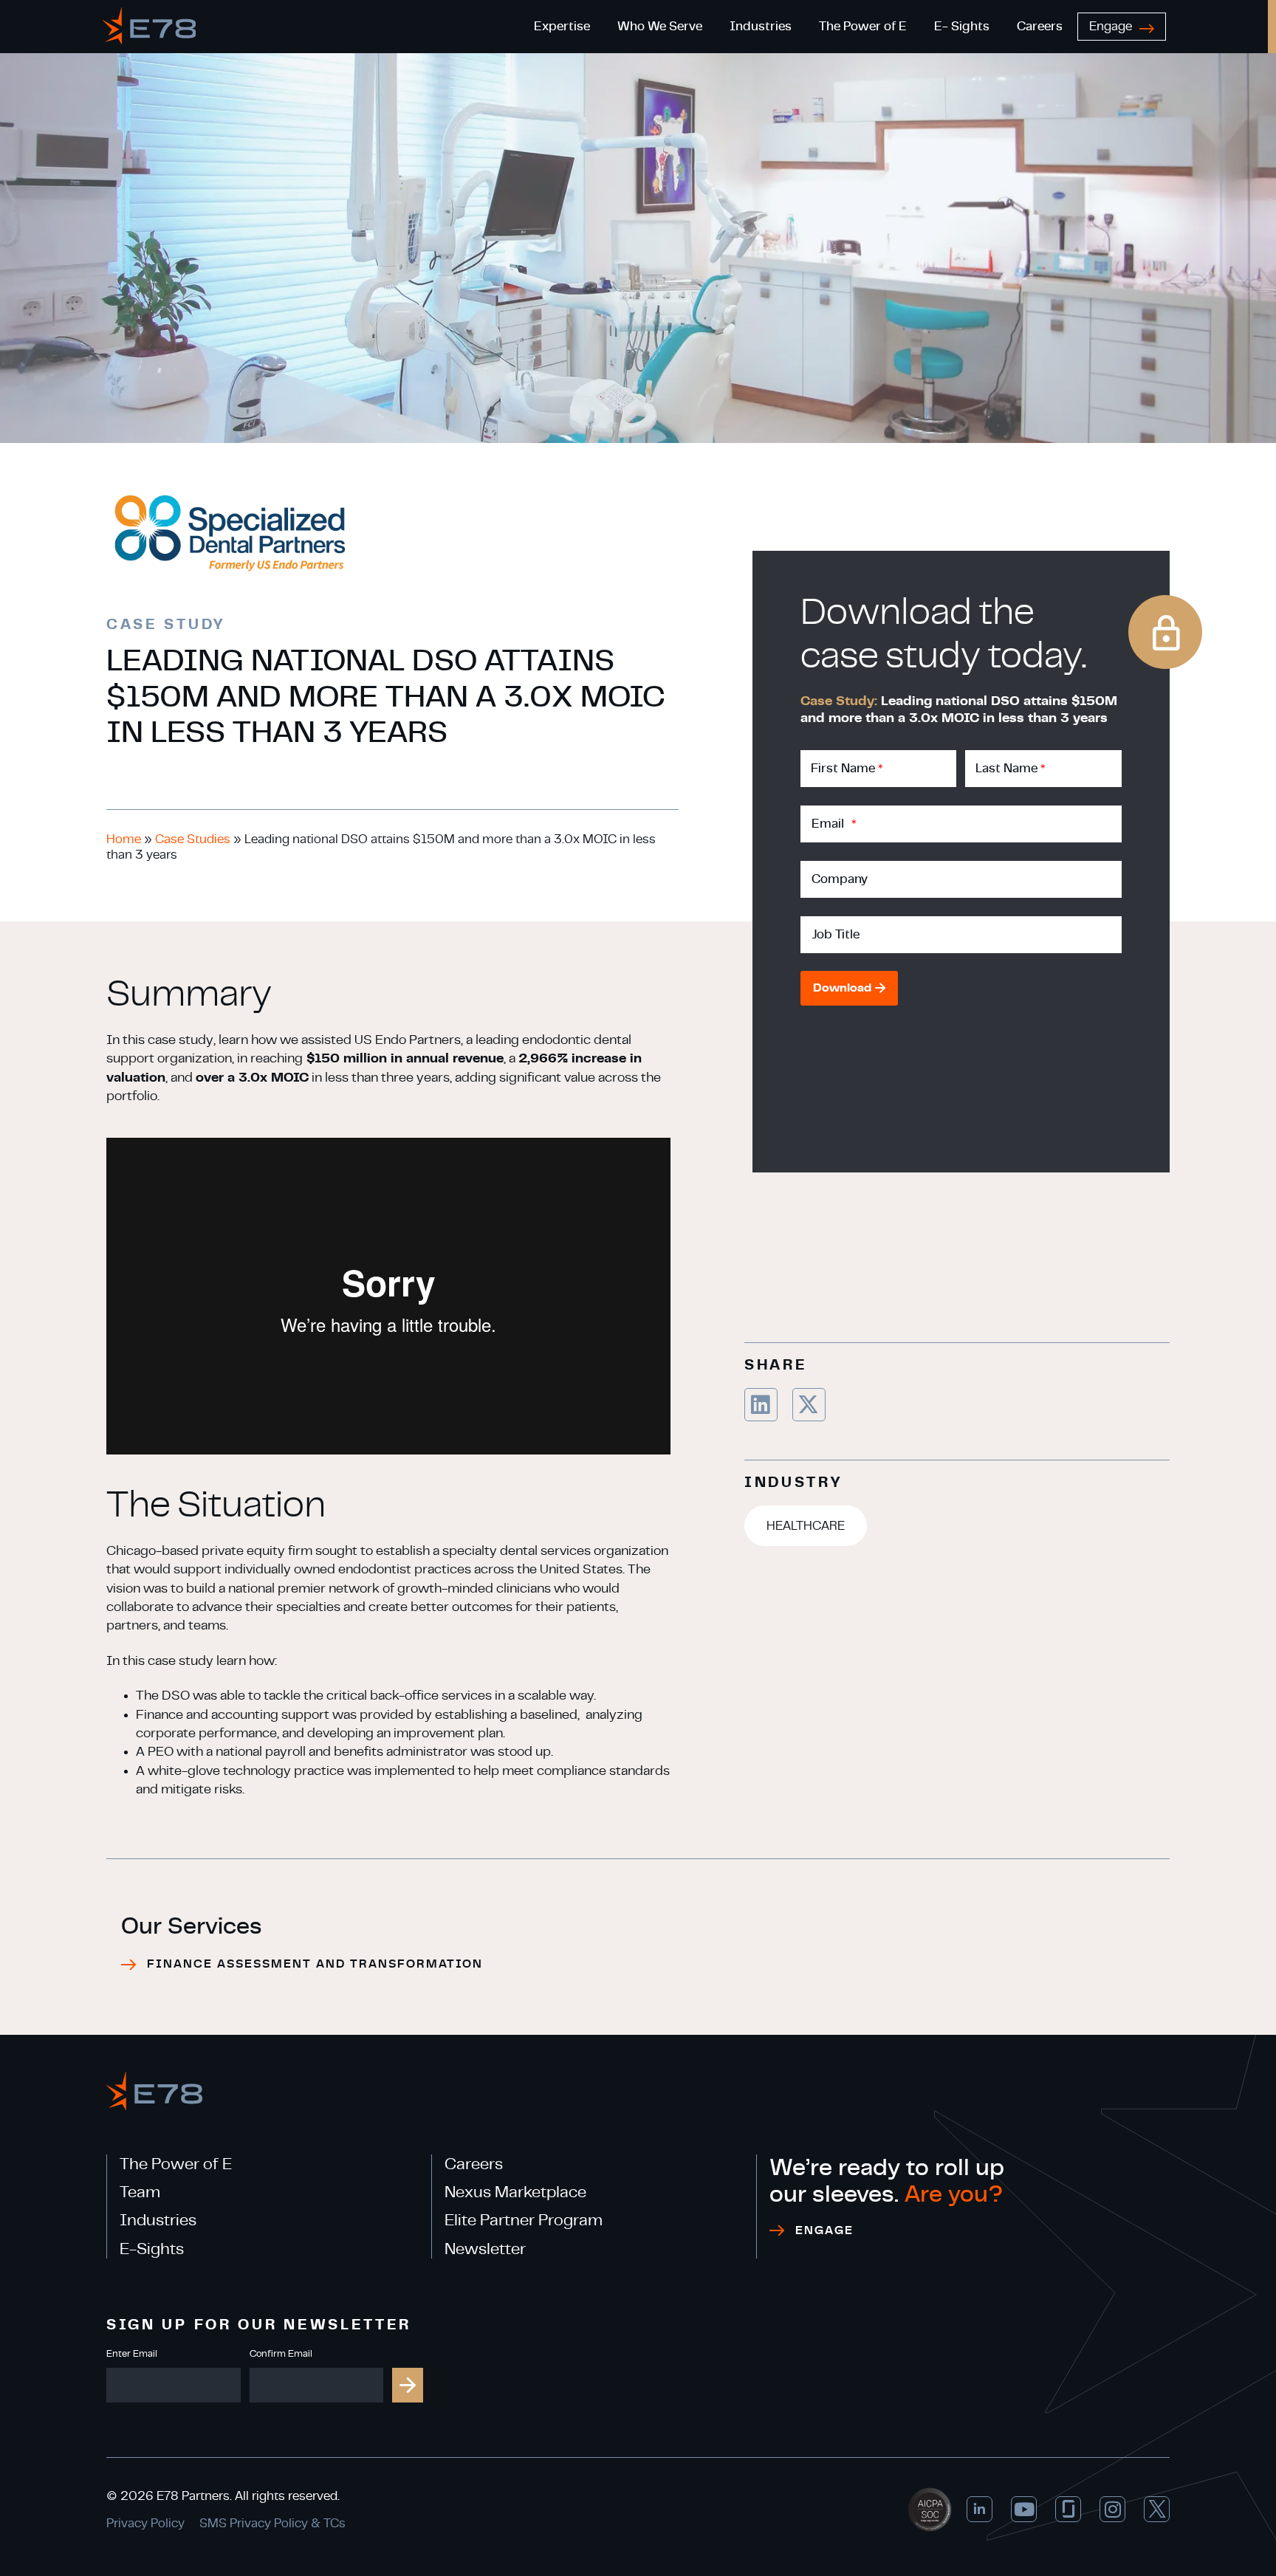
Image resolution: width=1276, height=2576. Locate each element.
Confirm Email (281, 2354)
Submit (408, 2385)
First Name (847, 768)
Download (842, 988)
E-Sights (152, 2249)
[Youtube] (1024, 2509)
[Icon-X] (1157, 2509)
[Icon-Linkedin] (980, 2509)
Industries (158, 2220)
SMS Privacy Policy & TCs (272, 2523)
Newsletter (485, 2249)
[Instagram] (1112, 2509)
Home (124, 839)
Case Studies (193, 839)
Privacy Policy (145, 2523)
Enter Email (132, 2354)
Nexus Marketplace (515, 2192)
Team (140, 2192)
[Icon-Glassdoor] (1068, 2509)
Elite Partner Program (524, 2220)
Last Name (1010, 768)
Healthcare (806, 1526)
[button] (761, 1405)
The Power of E (176, 2164)
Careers (474, 2164)
